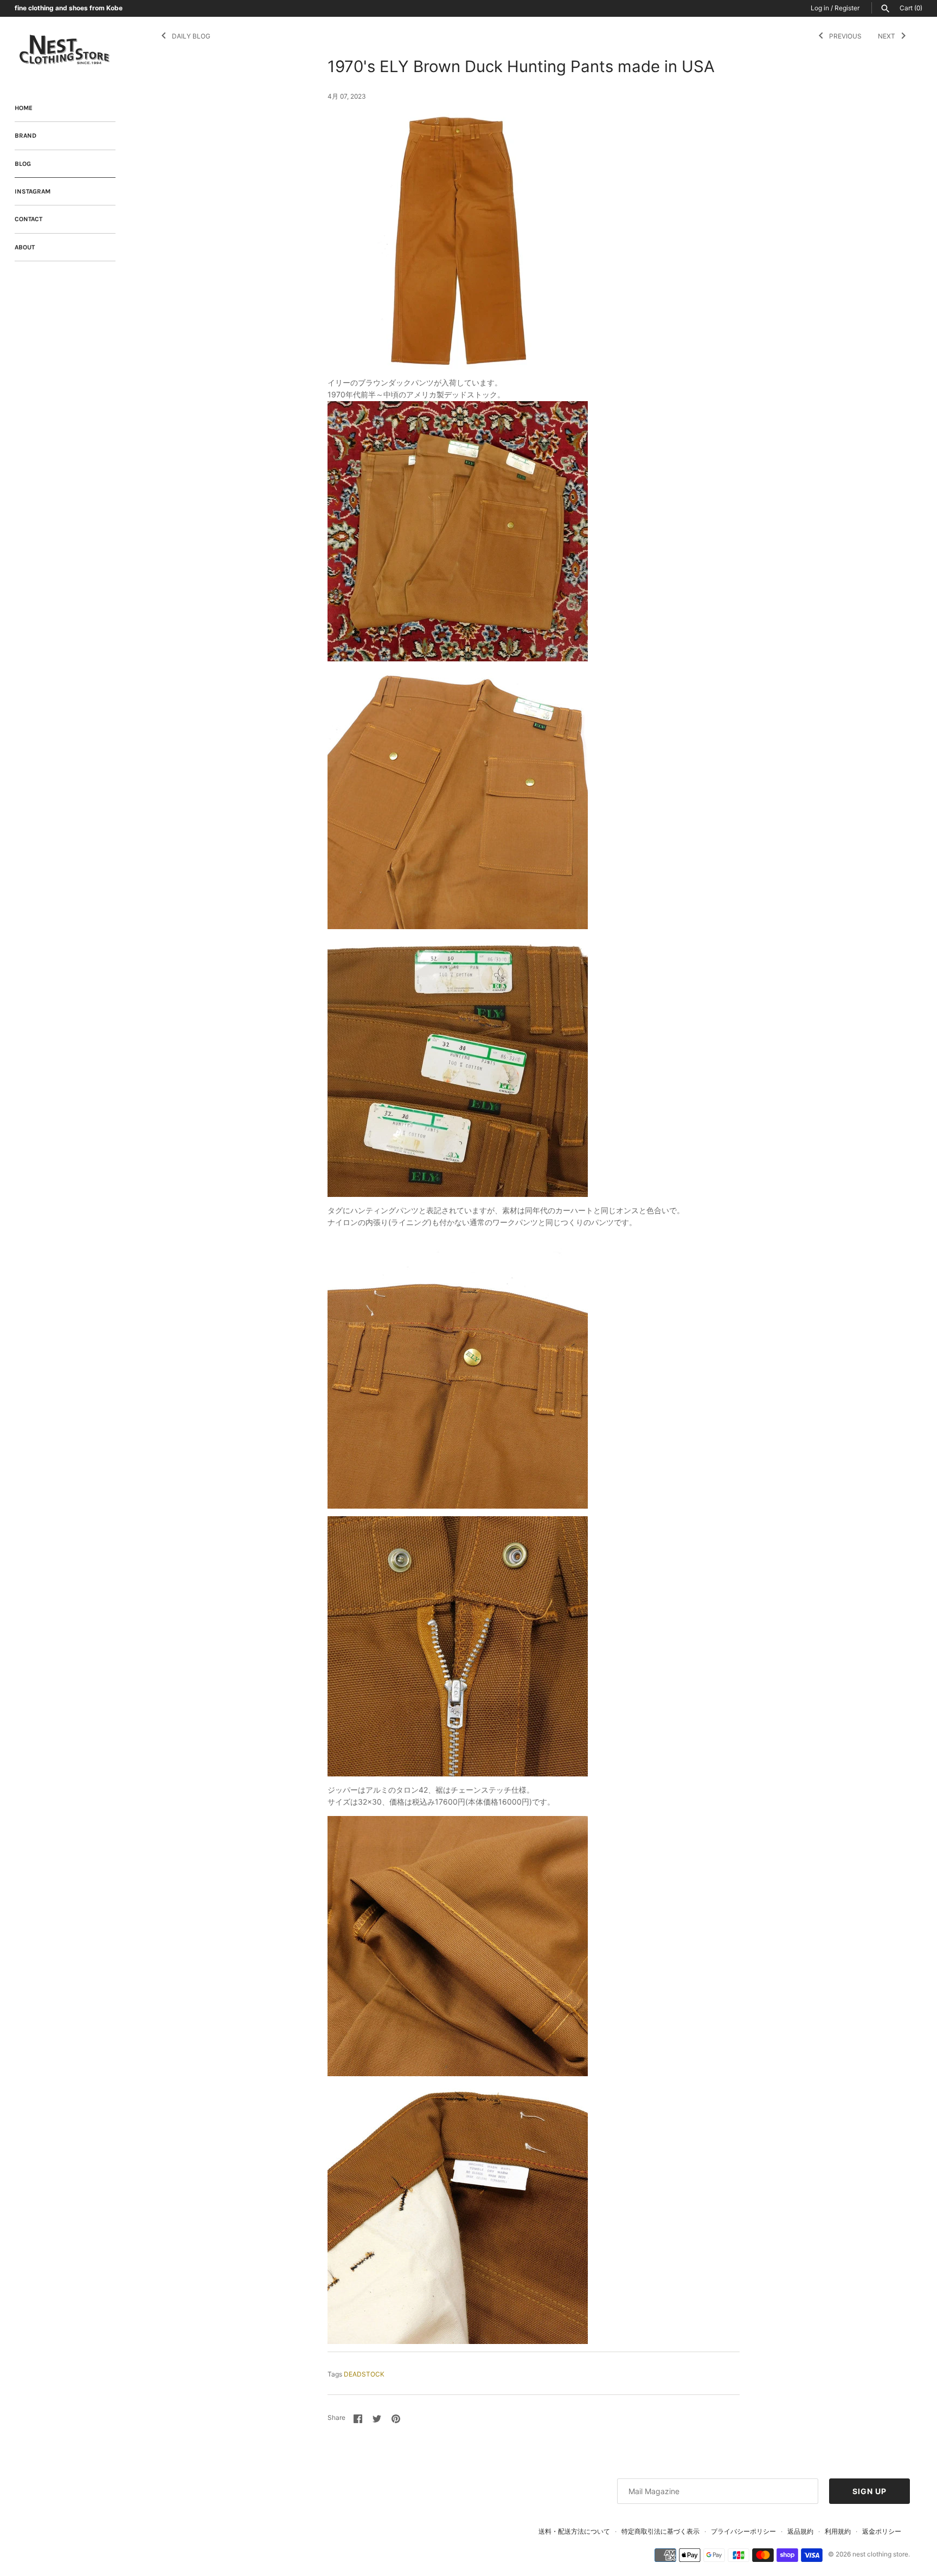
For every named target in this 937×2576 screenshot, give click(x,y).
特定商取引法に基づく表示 (660, 2531)
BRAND (25, 136)
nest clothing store (880, 2554)
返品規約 (800, 2531)
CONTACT (28, 219)
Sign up (869, 2491)
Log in (820, 8)
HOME (24, 108)
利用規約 (838, 2531)
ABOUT (25, 247)
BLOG (23, 164)
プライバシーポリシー (743, 2531)
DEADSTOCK (364, 2374)
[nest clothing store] (65, 50)
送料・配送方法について (574, 2531)
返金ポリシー (882, 2531)
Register (847, 8)
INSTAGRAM (33, 191)
